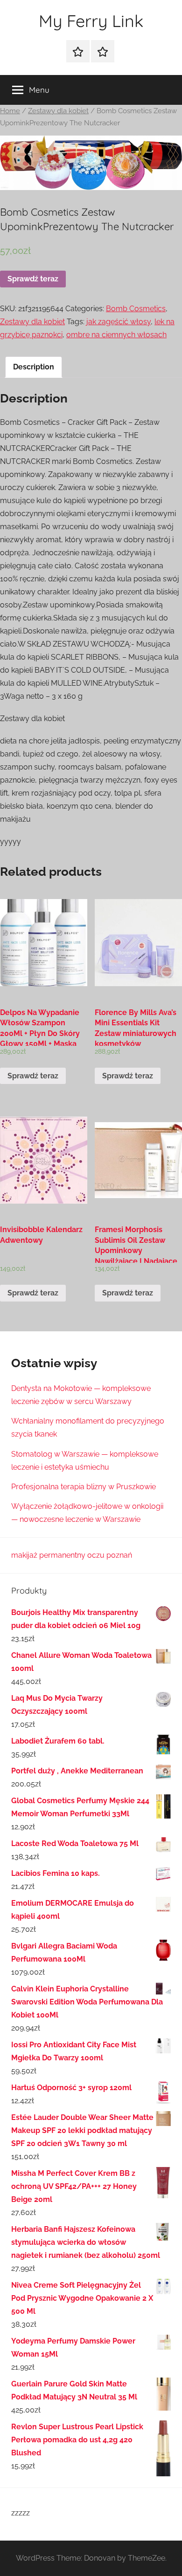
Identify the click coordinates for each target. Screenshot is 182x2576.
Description (34, 367)
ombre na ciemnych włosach (116, 335)
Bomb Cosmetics (136, 309)
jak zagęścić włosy (119, 322)
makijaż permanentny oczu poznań (72, 1555)
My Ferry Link (91, 21)
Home (10, 111)
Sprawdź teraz (33, 279)
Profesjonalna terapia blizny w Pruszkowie (84, 1487)
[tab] (34, 367)
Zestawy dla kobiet (58, 111)
